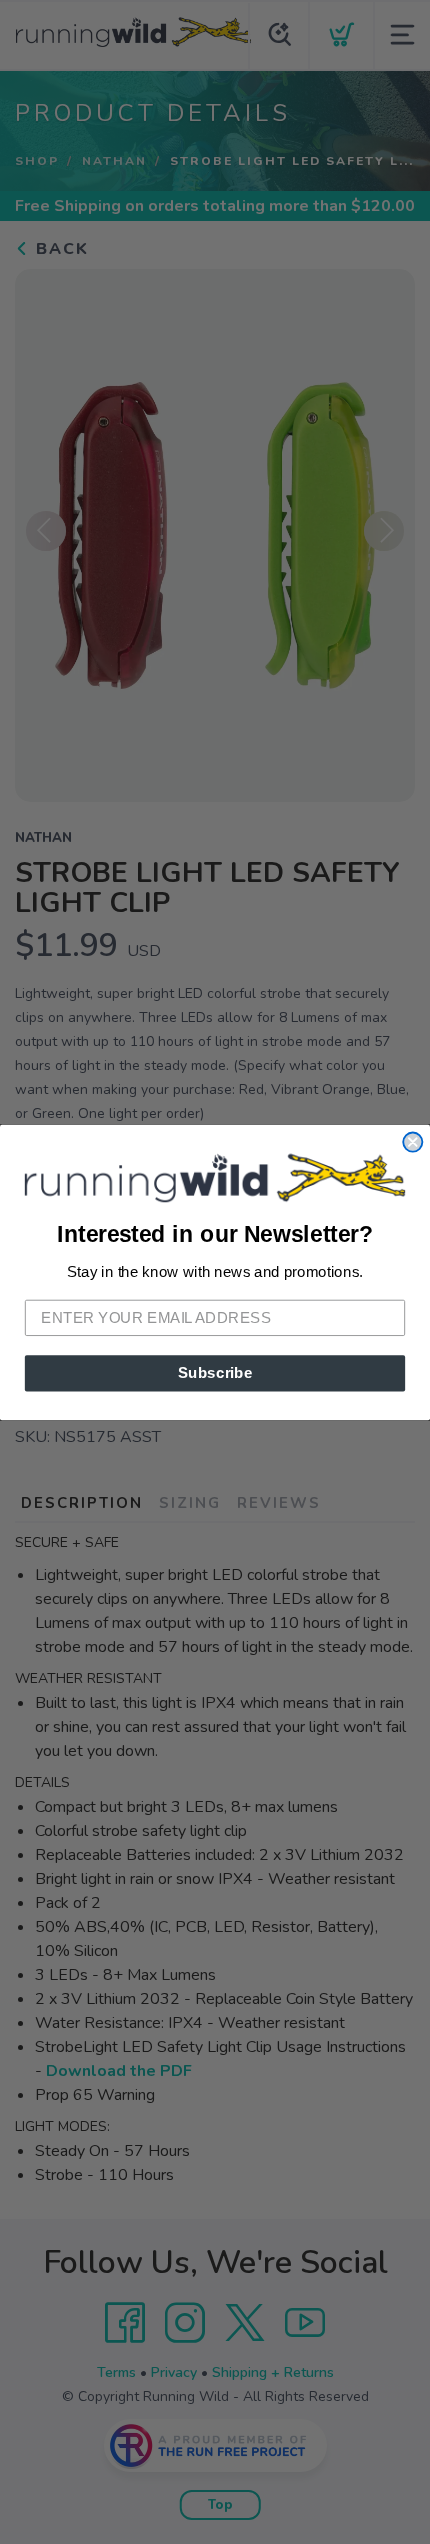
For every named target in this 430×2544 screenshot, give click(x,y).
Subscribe (215, 1372)
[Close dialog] (412, 1141)
